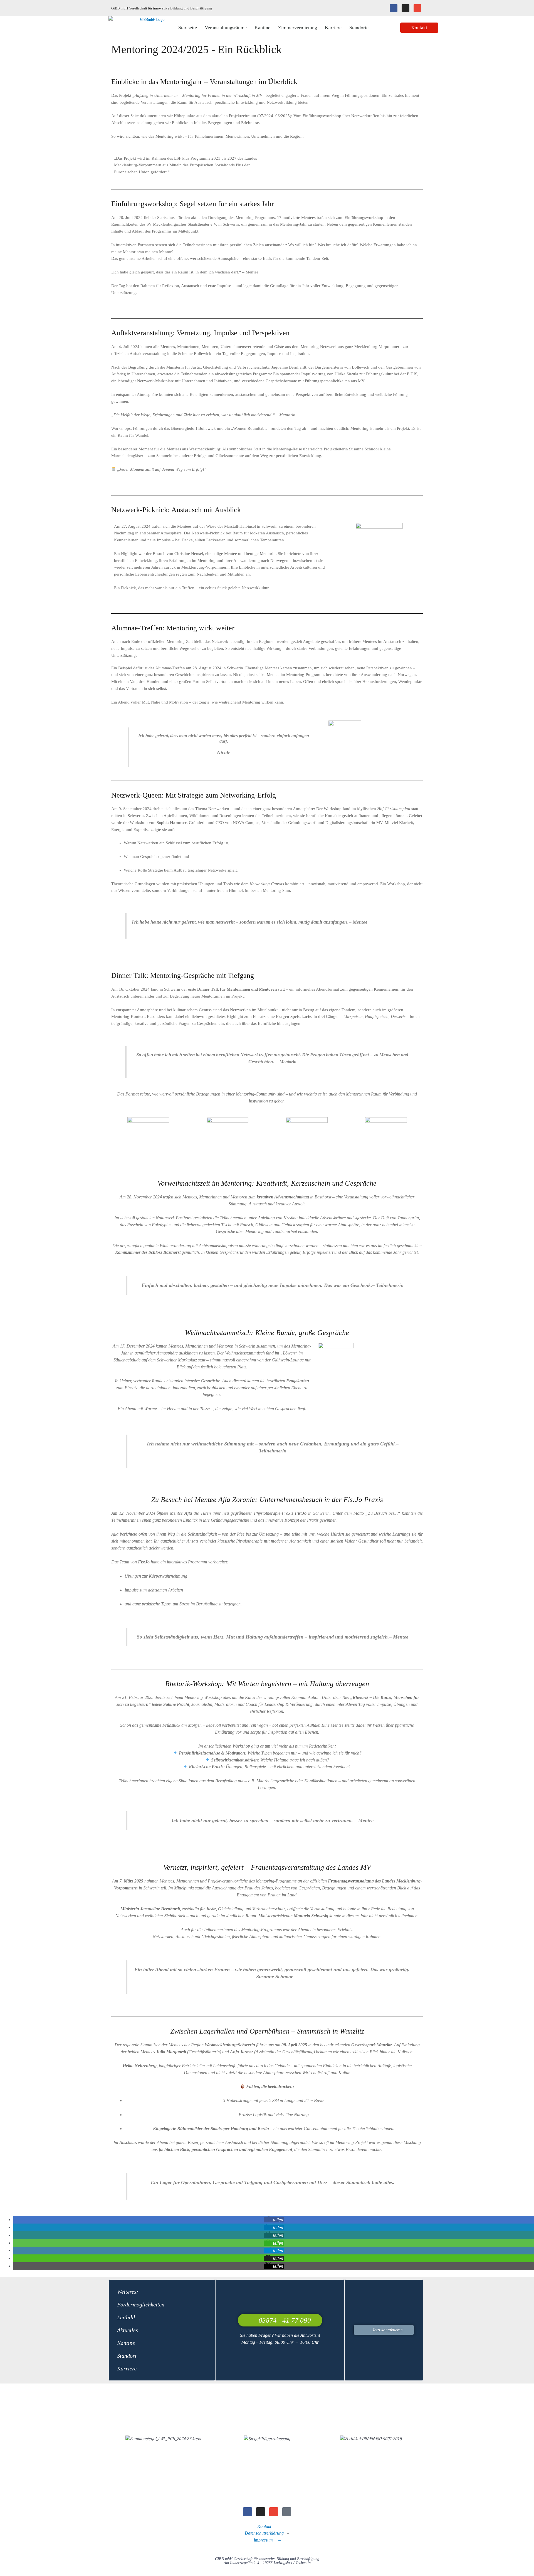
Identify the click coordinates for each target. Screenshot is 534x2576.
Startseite (188, 28)
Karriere (333, 28)
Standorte (359, 28)
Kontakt (264, 2526)
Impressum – (267, 2540)
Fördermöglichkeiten (141, 2304)
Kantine (262, 28)
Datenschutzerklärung (264, 2533)
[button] (274, 2220)
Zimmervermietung (298, 28)
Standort (127, 2356)
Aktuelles (128, 2330)
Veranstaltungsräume (226, 28)
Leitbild (126, 2317)
